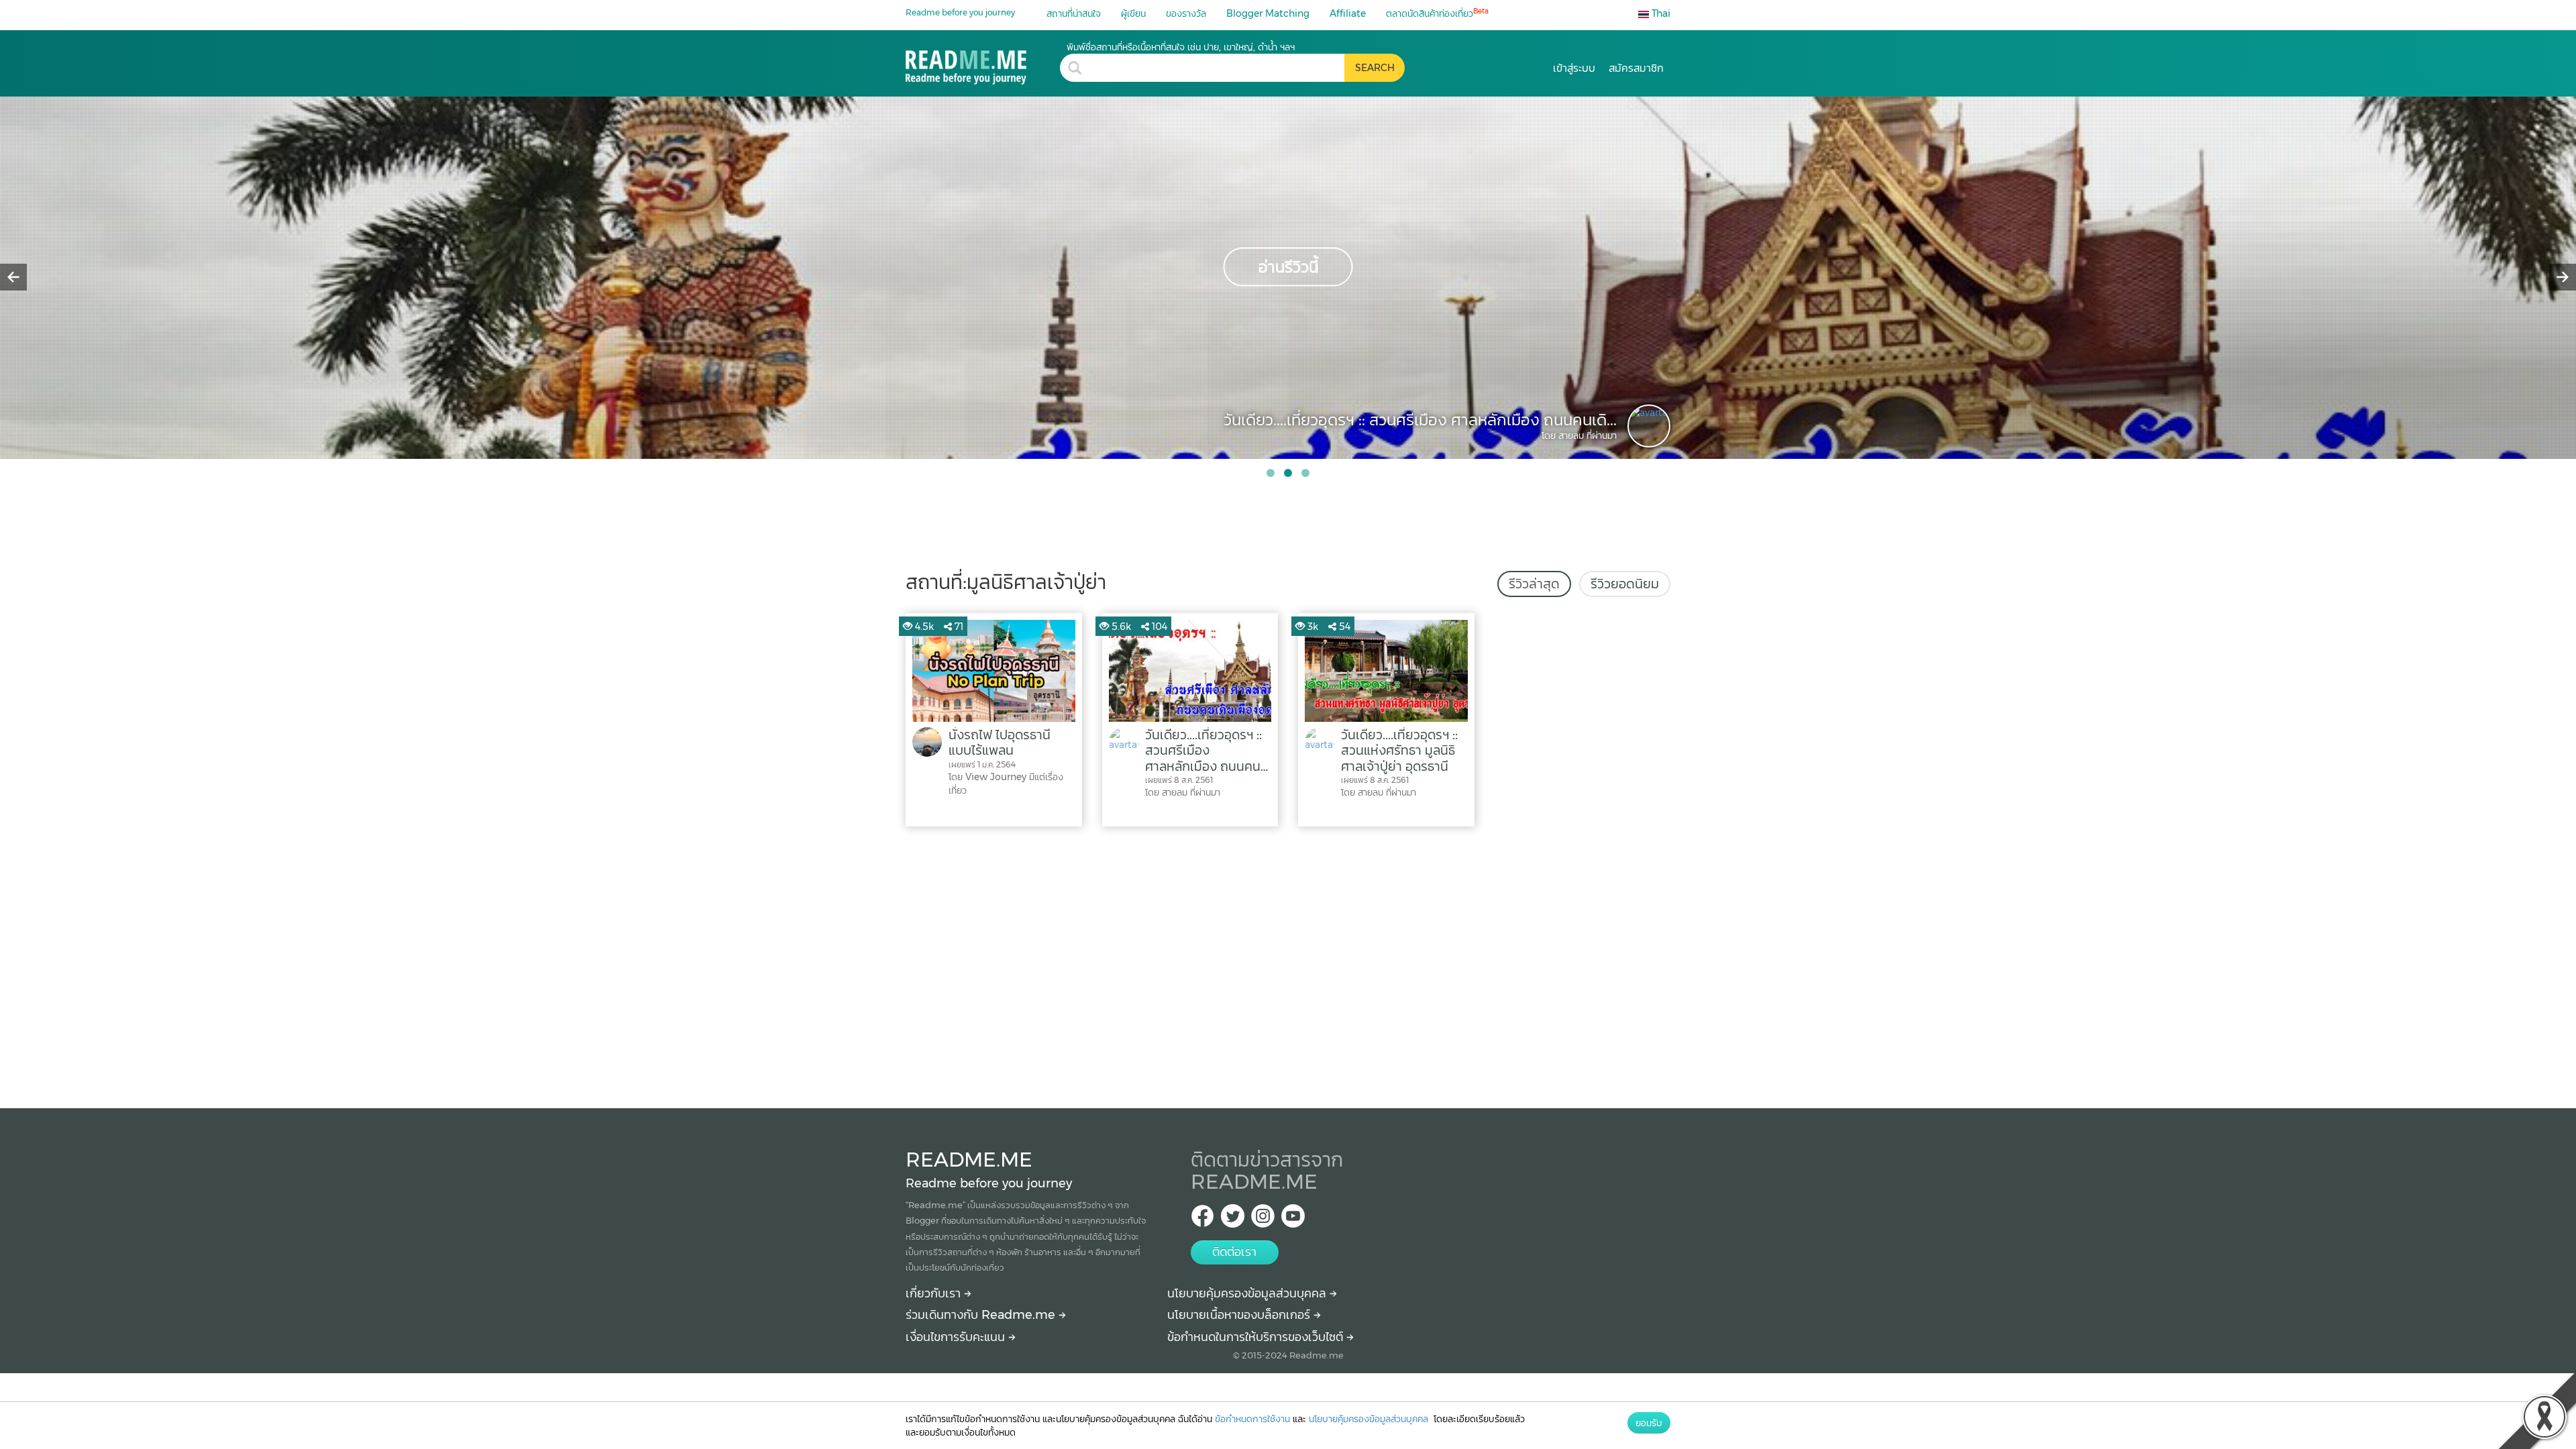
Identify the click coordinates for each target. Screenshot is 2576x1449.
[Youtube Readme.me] (1293, 1220)
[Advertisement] (1288, 964)
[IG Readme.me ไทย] (1263, 1220)
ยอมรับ (1649, 1423)
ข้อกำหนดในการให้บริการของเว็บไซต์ (1257, 1337)
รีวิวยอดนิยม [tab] (1625, 584)
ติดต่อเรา (1234, 1252)
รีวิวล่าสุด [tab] (1534, 584)
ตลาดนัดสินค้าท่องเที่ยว (1437, 13)
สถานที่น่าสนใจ (1074, 13)
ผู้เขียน (1133, 13)
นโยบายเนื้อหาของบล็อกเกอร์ (1240, 1315)
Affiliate (1348, 13)
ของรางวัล (1186, 13)
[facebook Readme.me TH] (1202, 1220)
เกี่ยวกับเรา (935, 1293)
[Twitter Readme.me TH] (1233, 1220)
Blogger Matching (1268, 13)
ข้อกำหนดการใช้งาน (1252, 1419)
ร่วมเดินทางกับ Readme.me (982, 1315)
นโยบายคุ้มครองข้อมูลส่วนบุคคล (1248, 1293)
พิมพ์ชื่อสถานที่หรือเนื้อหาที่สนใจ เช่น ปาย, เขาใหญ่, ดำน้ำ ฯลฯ (1181, 47)
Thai (1660, 13)
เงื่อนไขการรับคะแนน (957, 1337)
